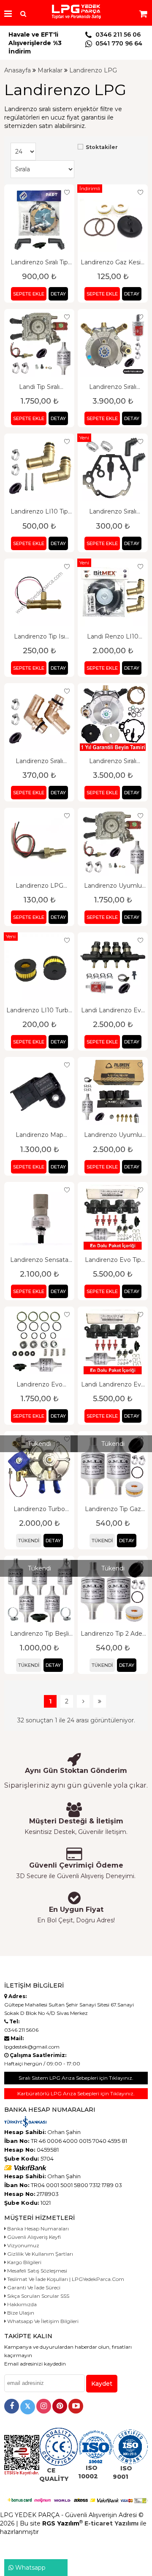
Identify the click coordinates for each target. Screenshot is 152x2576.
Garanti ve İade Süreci (33, 2287)
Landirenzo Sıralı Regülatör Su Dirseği (39, 761)
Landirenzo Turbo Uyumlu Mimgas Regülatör (39, 1509)
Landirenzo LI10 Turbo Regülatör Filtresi (39, 1010)
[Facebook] (12, 2406)
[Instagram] (44, 2406)
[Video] (76, 2406)
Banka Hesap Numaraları (37, 2229)
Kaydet (102, 2384)
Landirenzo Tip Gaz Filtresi (113, 1509)
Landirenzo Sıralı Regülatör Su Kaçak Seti (113, 511)
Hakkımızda (21, 2304)
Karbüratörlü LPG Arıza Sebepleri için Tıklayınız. (76, 2093)
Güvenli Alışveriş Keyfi (33, 2237)
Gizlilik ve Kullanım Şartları (39, 2254)
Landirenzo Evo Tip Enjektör (113, 1260)
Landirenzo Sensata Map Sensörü (39, 1260)
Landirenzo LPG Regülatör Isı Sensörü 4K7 (39, 886)
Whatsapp (30, 2568)
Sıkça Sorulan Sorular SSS (38, 2296)
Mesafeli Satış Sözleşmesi (37, 2271)
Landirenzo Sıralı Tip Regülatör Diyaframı (39, 262)
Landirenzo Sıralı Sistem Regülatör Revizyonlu (113, 387)
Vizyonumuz (23, 2245)
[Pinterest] (60, 2406)
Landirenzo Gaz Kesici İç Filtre (113, 262)
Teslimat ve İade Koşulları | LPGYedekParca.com (65, 2279)
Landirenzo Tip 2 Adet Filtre (113, 1634)
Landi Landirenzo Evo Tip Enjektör (113, 1384)
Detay (58, 294)
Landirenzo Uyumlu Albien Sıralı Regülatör (113, 886)
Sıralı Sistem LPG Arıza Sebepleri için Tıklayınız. (76, 2078)
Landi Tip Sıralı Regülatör (39, 387)
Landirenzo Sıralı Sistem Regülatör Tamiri (113, 761)
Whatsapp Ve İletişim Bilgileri (42, 2321)
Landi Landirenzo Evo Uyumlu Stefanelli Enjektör (113, 1010)
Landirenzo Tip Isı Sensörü (39, 636)
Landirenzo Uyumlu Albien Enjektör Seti (113, 1135)
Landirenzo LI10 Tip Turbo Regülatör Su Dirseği (39, 511)
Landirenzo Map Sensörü (39, 1135)
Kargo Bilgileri (24, 2262)
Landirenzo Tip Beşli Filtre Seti (39, 1634)
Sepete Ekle (29, 294)
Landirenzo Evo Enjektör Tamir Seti (39, 1384)
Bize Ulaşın (20, 2313)
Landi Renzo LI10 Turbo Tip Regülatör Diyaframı (113, 636)
